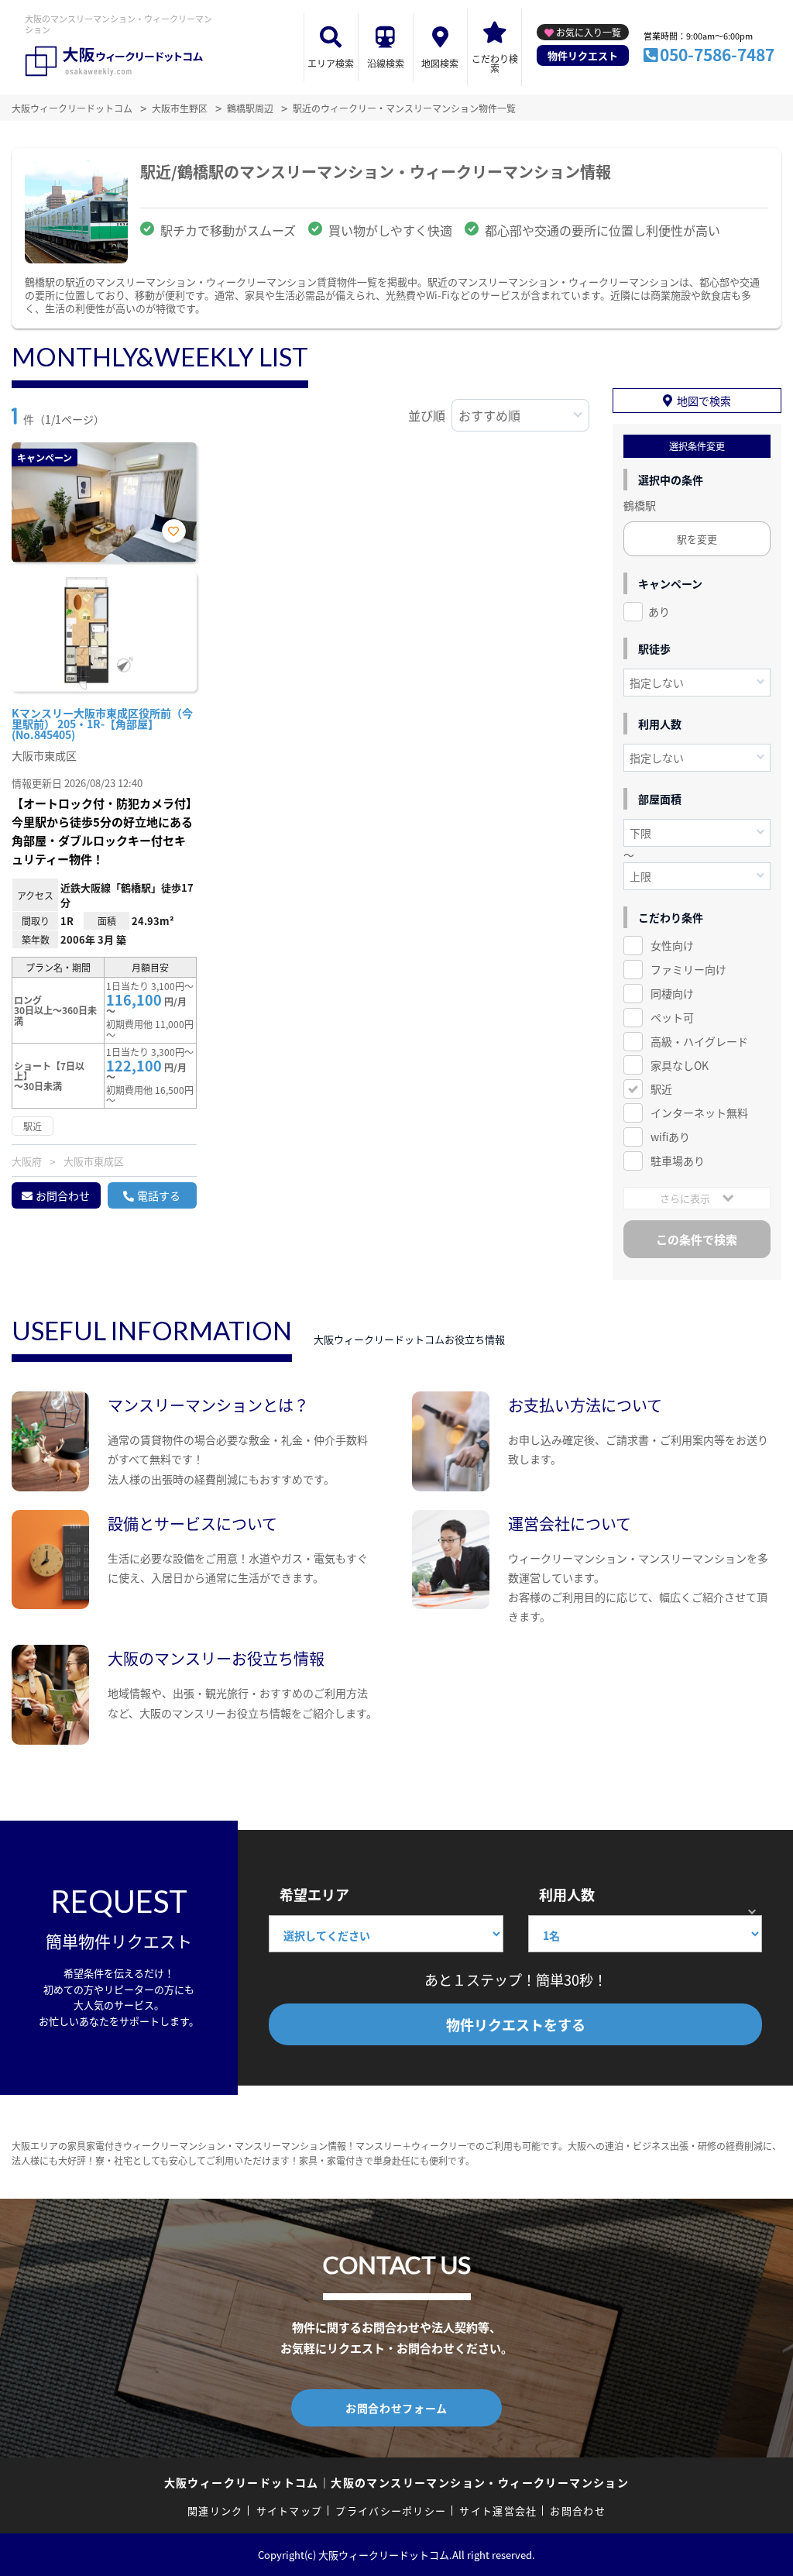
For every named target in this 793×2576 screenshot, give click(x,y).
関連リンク (215, 2511)
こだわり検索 (495, 63)
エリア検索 (331, 63)
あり (659, 611)
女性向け (672, 945)
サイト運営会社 (498, 2511)
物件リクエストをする (516, 2024)
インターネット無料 (699, 1113)
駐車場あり (678, 1161)
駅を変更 (697, 539)
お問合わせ (63, 1195)
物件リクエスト (583, 55)
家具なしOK (680, 1065)
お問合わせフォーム (396, 2408)
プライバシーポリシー (391, 2511)
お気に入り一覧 (589, 32)
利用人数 (567, 1894)
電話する (159, 1195)
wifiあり (670, 1137)
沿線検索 (386, 63)
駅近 (661, 1089)
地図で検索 (704, 401)
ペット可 (672, 1017)
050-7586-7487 (717, 54)
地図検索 (440, 63)
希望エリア (314, 1894)
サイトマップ (290, 2511)
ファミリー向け (688, 969)
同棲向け (672, 993)
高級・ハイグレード (699, 1041)
